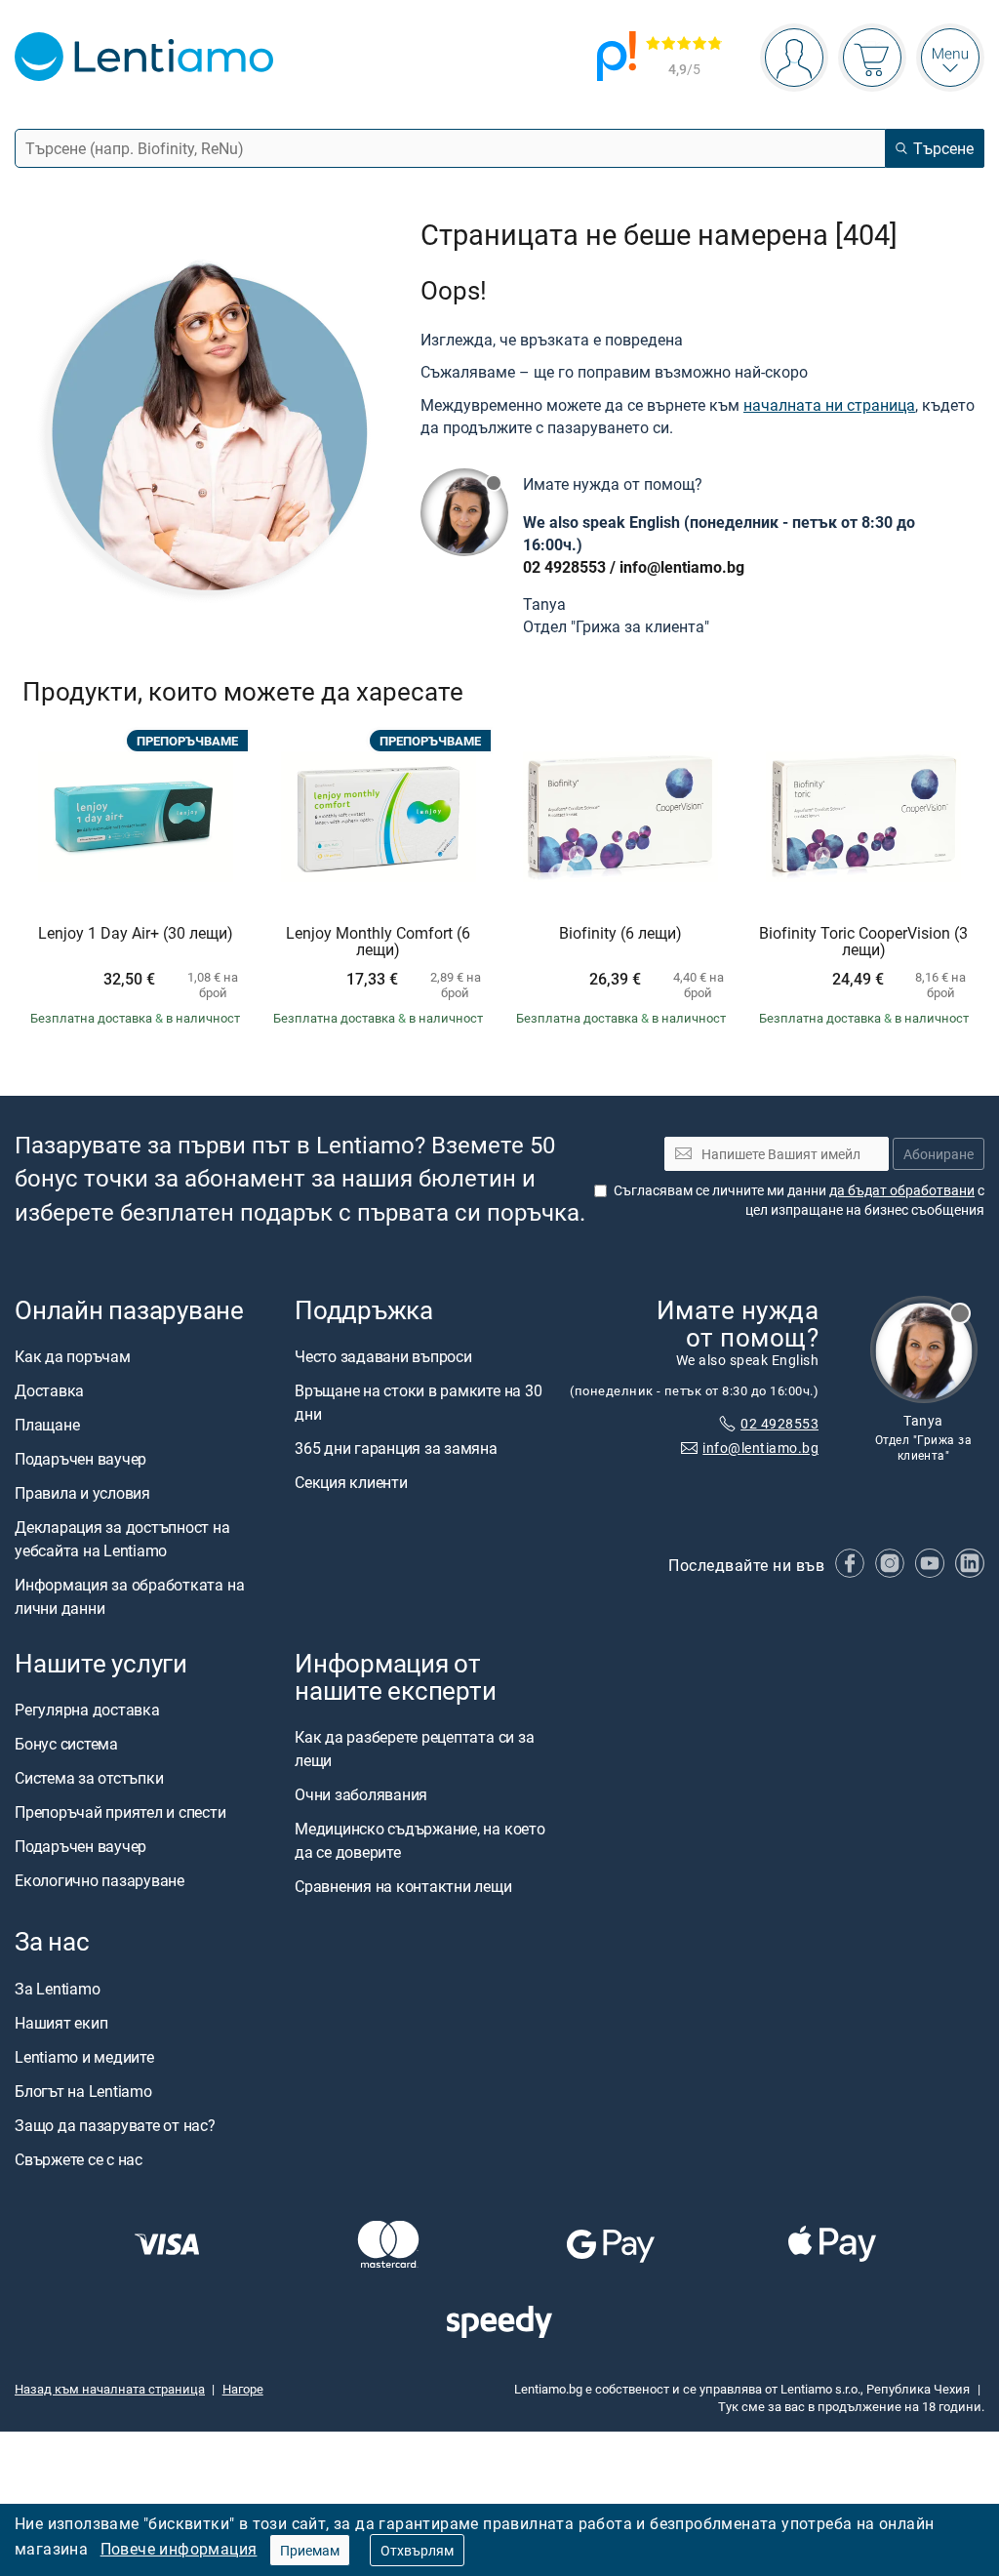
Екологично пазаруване (100, 1880)
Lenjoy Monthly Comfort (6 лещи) (378, 942)
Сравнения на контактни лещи (403, 1886)
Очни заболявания (361, 1794)
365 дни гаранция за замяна (396, 1448)
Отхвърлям (417, 2550)
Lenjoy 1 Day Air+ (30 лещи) (136, 934)
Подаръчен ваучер (80, 1459)
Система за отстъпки (89, 1778)
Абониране (939, 1153)
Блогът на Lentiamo (83, 2090)
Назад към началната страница (110, 2389)
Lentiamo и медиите (84, 2056)
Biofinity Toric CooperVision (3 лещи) (863, 942)
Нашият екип (61, 2022)
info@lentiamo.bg (682, 567)
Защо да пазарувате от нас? (115, 2124)
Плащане (47, 1425)
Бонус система (66, 1744)
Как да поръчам (73, 1356)
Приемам (310, 2550)
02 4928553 (564, 567)
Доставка (49, 1390)
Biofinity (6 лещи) (620, 934)
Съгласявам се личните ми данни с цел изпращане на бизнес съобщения (799, 1200)
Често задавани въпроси (383, 1356)
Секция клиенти (351, 1482)
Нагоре (243, 2389)
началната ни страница (829, 405)
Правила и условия (82, 1493)
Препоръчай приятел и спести (120, 1812)
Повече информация (179, 2549)
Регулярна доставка (87, 1710)
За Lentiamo (57, 1988)
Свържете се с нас (79, 2158)
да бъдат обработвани (902, 1190)
